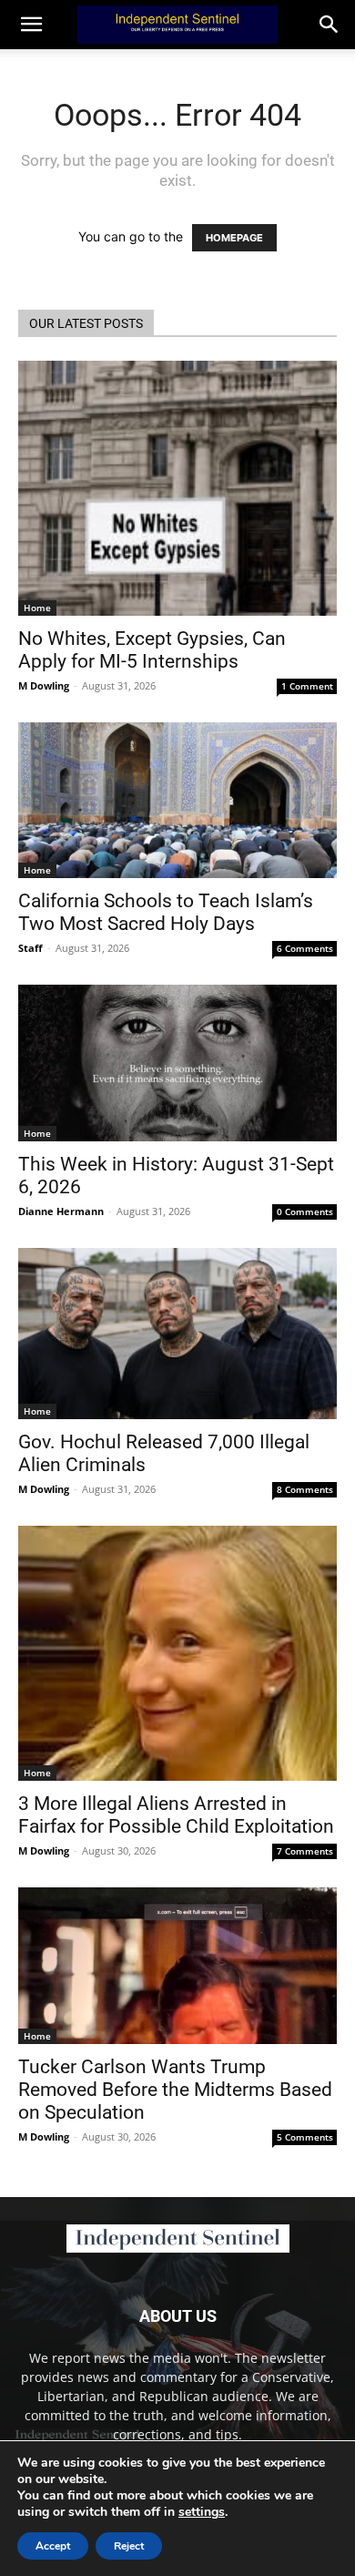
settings (202, 2512)
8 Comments (305, 1489)
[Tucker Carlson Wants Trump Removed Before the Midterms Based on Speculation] (177, 1965)
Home (37, 608)
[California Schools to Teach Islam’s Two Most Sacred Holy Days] (177, 800)
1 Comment (307, 686)
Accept (53, 2546)
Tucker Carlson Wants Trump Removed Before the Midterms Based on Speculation (175, 2090)
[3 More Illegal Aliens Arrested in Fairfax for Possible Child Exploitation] (177, 1653)
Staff (30, 948)
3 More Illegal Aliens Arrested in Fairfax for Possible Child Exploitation (176, 1815)
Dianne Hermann (61, 1211)
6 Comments (305, 948)
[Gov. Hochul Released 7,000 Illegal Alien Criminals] (177, 1334)
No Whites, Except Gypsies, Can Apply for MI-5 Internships (152, 650)
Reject (129, 2546)
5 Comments (305, 2137)
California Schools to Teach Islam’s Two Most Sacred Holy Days (166, 912)
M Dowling (44, 685)
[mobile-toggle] (31, 25)
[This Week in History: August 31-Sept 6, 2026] (177, 1063)
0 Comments (305, 1211)
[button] (330, 25)
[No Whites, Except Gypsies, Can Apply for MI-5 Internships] (177, 488)
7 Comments (305, 1851)
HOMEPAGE (234, 238)
